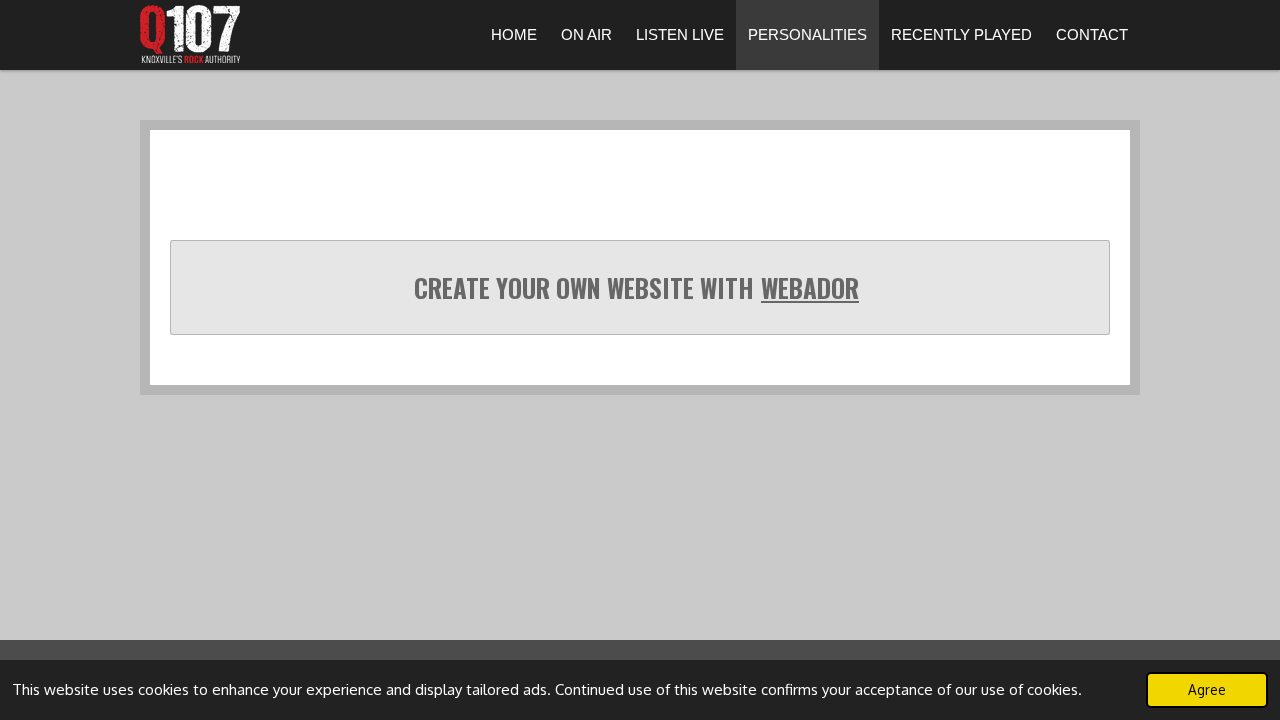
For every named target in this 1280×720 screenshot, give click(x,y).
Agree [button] (1207, 689)
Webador (810, 288)
